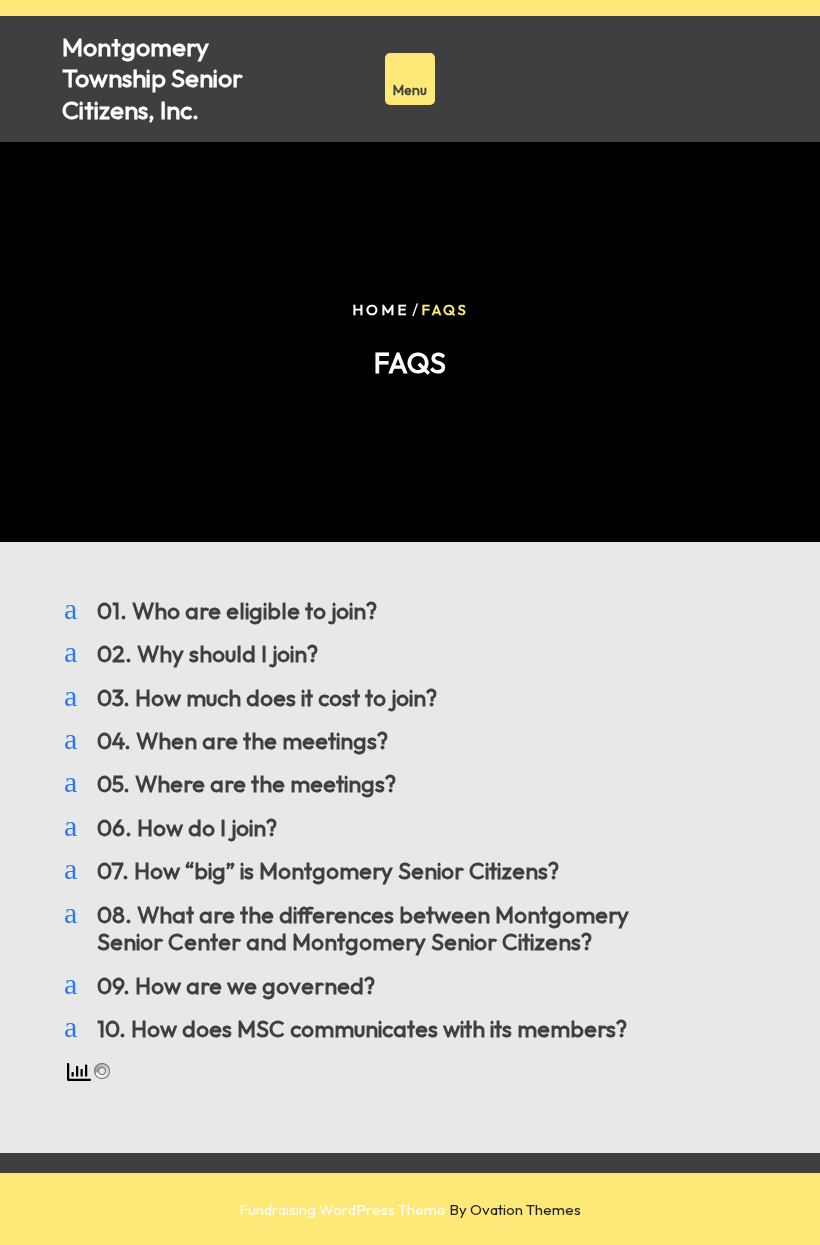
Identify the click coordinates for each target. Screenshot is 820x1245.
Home (380, 309)
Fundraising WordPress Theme (410, 1209)
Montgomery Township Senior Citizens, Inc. (152, 78)
